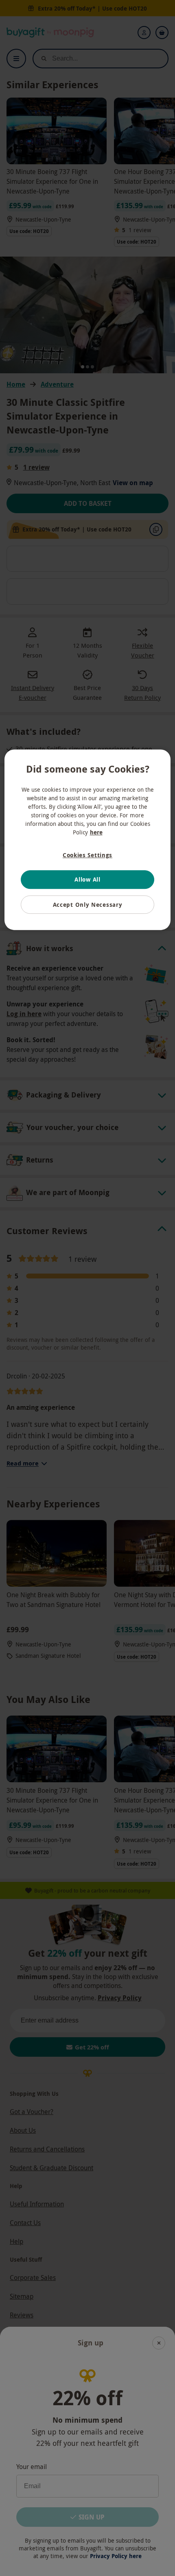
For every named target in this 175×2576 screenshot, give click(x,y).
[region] (88, 840)
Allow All (87, 879)
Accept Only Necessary (88, 905)
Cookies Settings (87, 855)
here (96, 832)
